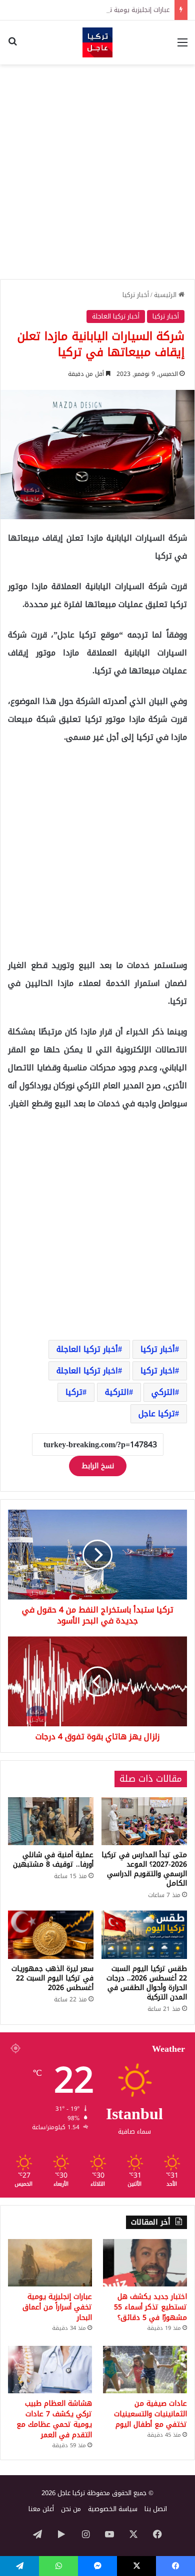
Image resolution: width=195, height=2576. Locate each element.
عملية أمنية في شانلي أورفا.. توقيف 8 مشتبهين (53, 1860)
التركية (117, 1392)
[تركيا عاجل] (97, 42)
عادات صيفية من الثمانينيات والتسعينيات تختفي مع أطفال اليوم (150, 2414)
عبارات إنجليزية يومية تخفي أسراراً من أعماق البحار (103, 10)
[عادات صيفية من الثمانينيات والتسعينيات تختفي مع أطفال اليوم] (145, 2370)
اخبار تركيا (158, 1371)
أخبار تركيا (136, 295)
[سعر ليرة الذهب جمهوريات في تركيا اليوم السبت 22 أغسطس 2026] (51, 1934)
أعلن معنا (41, 2509)
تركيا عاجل (157, 1414)
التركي (163, 1392)
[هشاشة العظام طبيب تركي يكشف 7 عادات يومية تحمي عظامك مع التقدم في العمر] (50, 2370)
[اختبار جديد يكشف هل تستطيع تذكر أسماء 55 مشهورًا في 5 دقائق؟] (145, 2263)
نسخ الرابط (98, 1466)
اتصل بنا (156, 2509)
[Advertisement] (97, 172)
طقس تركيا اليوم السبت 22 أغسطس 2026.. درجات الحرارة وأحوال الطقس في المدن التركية (147, 1983)
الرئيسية (166, 295)
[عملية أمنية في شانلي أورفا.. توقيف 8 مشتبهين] (51, 1821)
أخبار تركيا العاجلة (116, 316)
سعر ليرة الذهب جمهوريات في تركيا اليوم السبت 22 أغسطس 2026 (52, 1978)
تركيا (74, 1392)
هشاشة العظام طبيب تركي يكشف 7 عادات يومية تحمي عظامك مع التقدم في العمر (54, 2419)
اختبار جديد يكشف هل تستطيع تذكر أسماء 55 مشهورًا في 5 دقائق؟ (150, 2307)
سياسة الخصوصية (113, 2509)
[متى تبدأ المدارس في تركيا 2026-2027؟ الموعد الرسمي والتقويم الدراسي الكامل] (144, 1821)
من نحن (71, 2509)
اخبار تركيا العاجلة (87, 1371)
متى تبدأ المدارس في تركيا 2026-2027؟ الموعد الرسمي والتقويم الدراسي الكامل (144, 1869)
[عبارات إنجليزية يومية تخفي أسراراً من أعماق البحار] (50, 2263)
